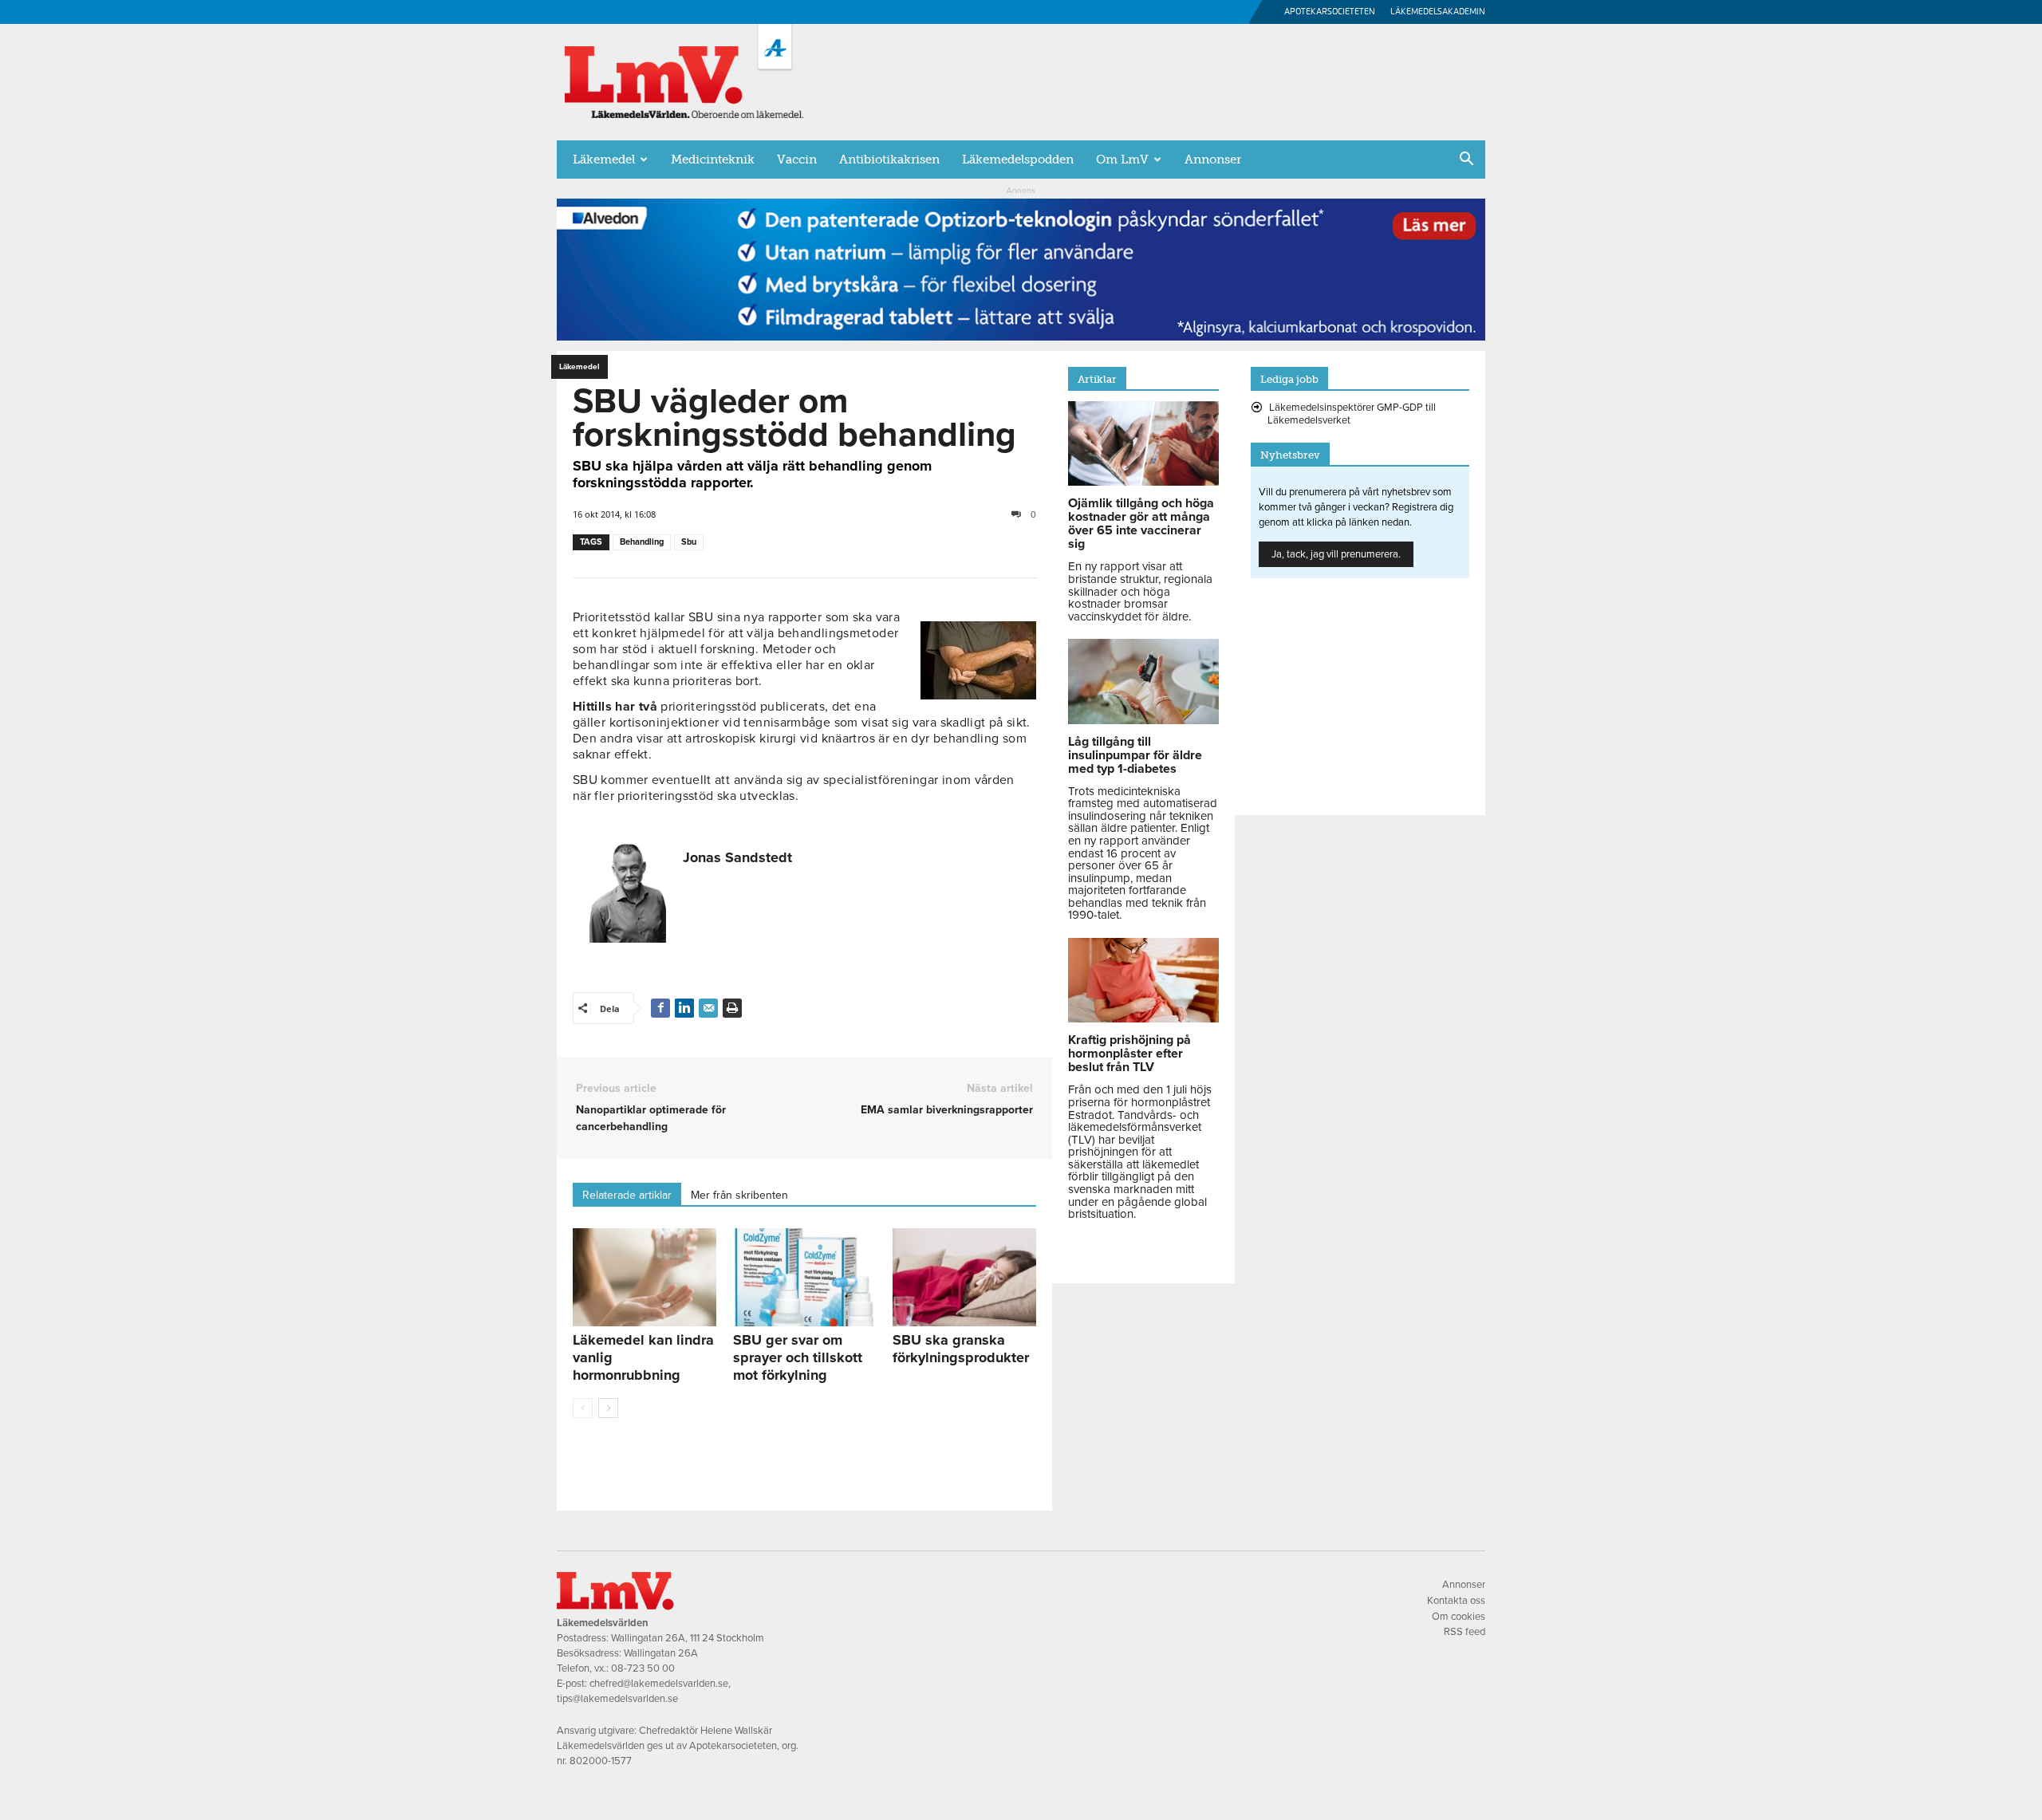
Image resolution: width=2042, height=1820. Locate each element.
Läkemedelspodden (1018, 160)
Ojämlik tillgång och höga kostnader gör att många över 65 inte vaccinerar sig (1141, 524)
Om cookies (1459, 1617)
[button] (1466, 160)
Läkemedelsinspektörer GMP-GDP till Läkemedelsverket (1352, 414)
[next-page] (608, 1408)
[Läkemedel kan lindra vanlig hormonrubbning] (645, 1278)
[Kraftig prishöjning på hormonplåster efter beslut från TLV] (1143, 1018)
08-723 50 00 (643, 1668)
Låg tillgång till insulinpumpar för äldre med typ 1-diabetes (1135, 755)
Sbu (689, 542)
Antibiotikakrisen (889, 160)
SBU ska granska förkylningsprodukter (961, 1349)
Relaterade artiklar (627, 1195)
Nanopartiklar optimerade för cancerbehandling (651, 1118)
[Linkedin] (684, 1008)
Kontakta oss (1456, 1601)
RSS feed (1464, 1632)
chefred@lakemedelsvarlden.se (659, 1684)
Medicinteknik (713, 160)
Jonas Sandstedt (737, 857)
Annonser (1213, 160)
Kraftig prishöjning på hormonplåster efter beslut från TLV (1129, 1054)
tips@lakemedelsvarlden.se (617, 1699)
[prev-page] (583, 1408)
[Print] (732, 1008)
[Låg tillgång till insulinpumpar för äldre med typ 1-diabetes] (1143, 720)
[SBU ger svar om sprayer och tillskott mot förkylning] (805, 1278)
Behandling (642, 542)
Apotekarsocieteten (1330, 12)
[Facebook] (660, 1008)
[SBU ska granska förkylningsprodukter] (964, 1278)
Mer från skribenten (739, 1195)
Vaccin (797, 160)
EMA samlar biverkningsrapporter (947, 1110)
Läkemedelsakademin (1438, 12)
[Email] (708, 1008)
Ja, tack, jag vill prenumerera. (1336, 554)
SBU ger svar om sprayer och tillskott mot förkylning (798, 1357)
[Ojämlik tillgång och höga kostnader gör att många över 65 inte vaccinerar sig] (1143, 482)
